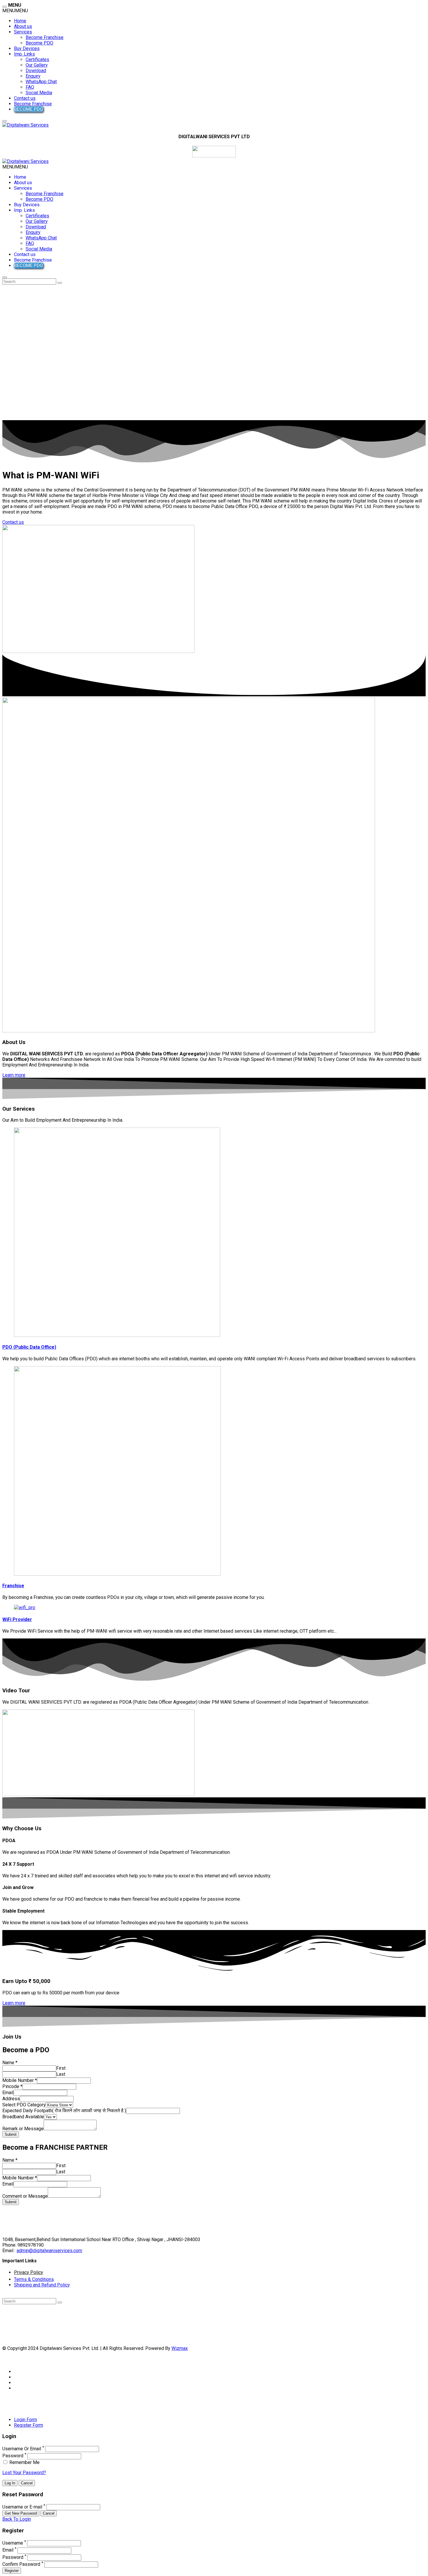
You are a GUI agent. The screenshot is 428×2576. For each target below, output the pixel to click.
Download (36, 71)
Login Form (25, 2420)
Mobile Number (20, 2080)
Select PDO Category (24, 2105)
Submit (11, 2134)
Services (23, 32)
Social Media (39, 93)
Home (20, 21)
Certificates (37, 60)
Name (10, 2063)
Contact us (25, 98)
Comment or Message (25, 2196)
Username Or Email (22, 2449)
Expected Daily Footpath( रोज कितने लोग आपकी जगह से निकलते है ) (64, 2111)
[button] (15, 11)
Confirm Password (21, 2564)
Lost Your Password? (24, 2473)
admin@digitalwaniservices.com (49, 2251)
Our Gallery (37, 65)
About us (23, 26)
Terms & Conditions (34, 2279)
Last (61, 2074)
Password (13, 2456)
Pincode (12, 2086)
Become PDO (39, 43)
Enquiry (33, 76)
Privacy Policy (29, 2272)
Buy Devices (27, 48)
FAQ (30, 87)
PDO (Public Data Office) (29, 1347)
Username (13, 2543)
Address (11, 2099)
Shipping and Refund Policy (42, 2285)
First (61, 2068)
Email (8, 2093)
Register (12, 2571)
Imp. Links (24, 54)
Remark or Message (23, 2129)
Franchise (13, 1586)
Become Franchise (45, 37)
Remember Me (24, 2462)
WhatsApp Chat (41, 82)
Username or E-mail (22, 2507)
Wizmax (180, 2348)
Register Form (29, 2425)
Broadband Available (23, 2117)
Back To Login (17, 2519)
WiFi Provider (17, 1619)
